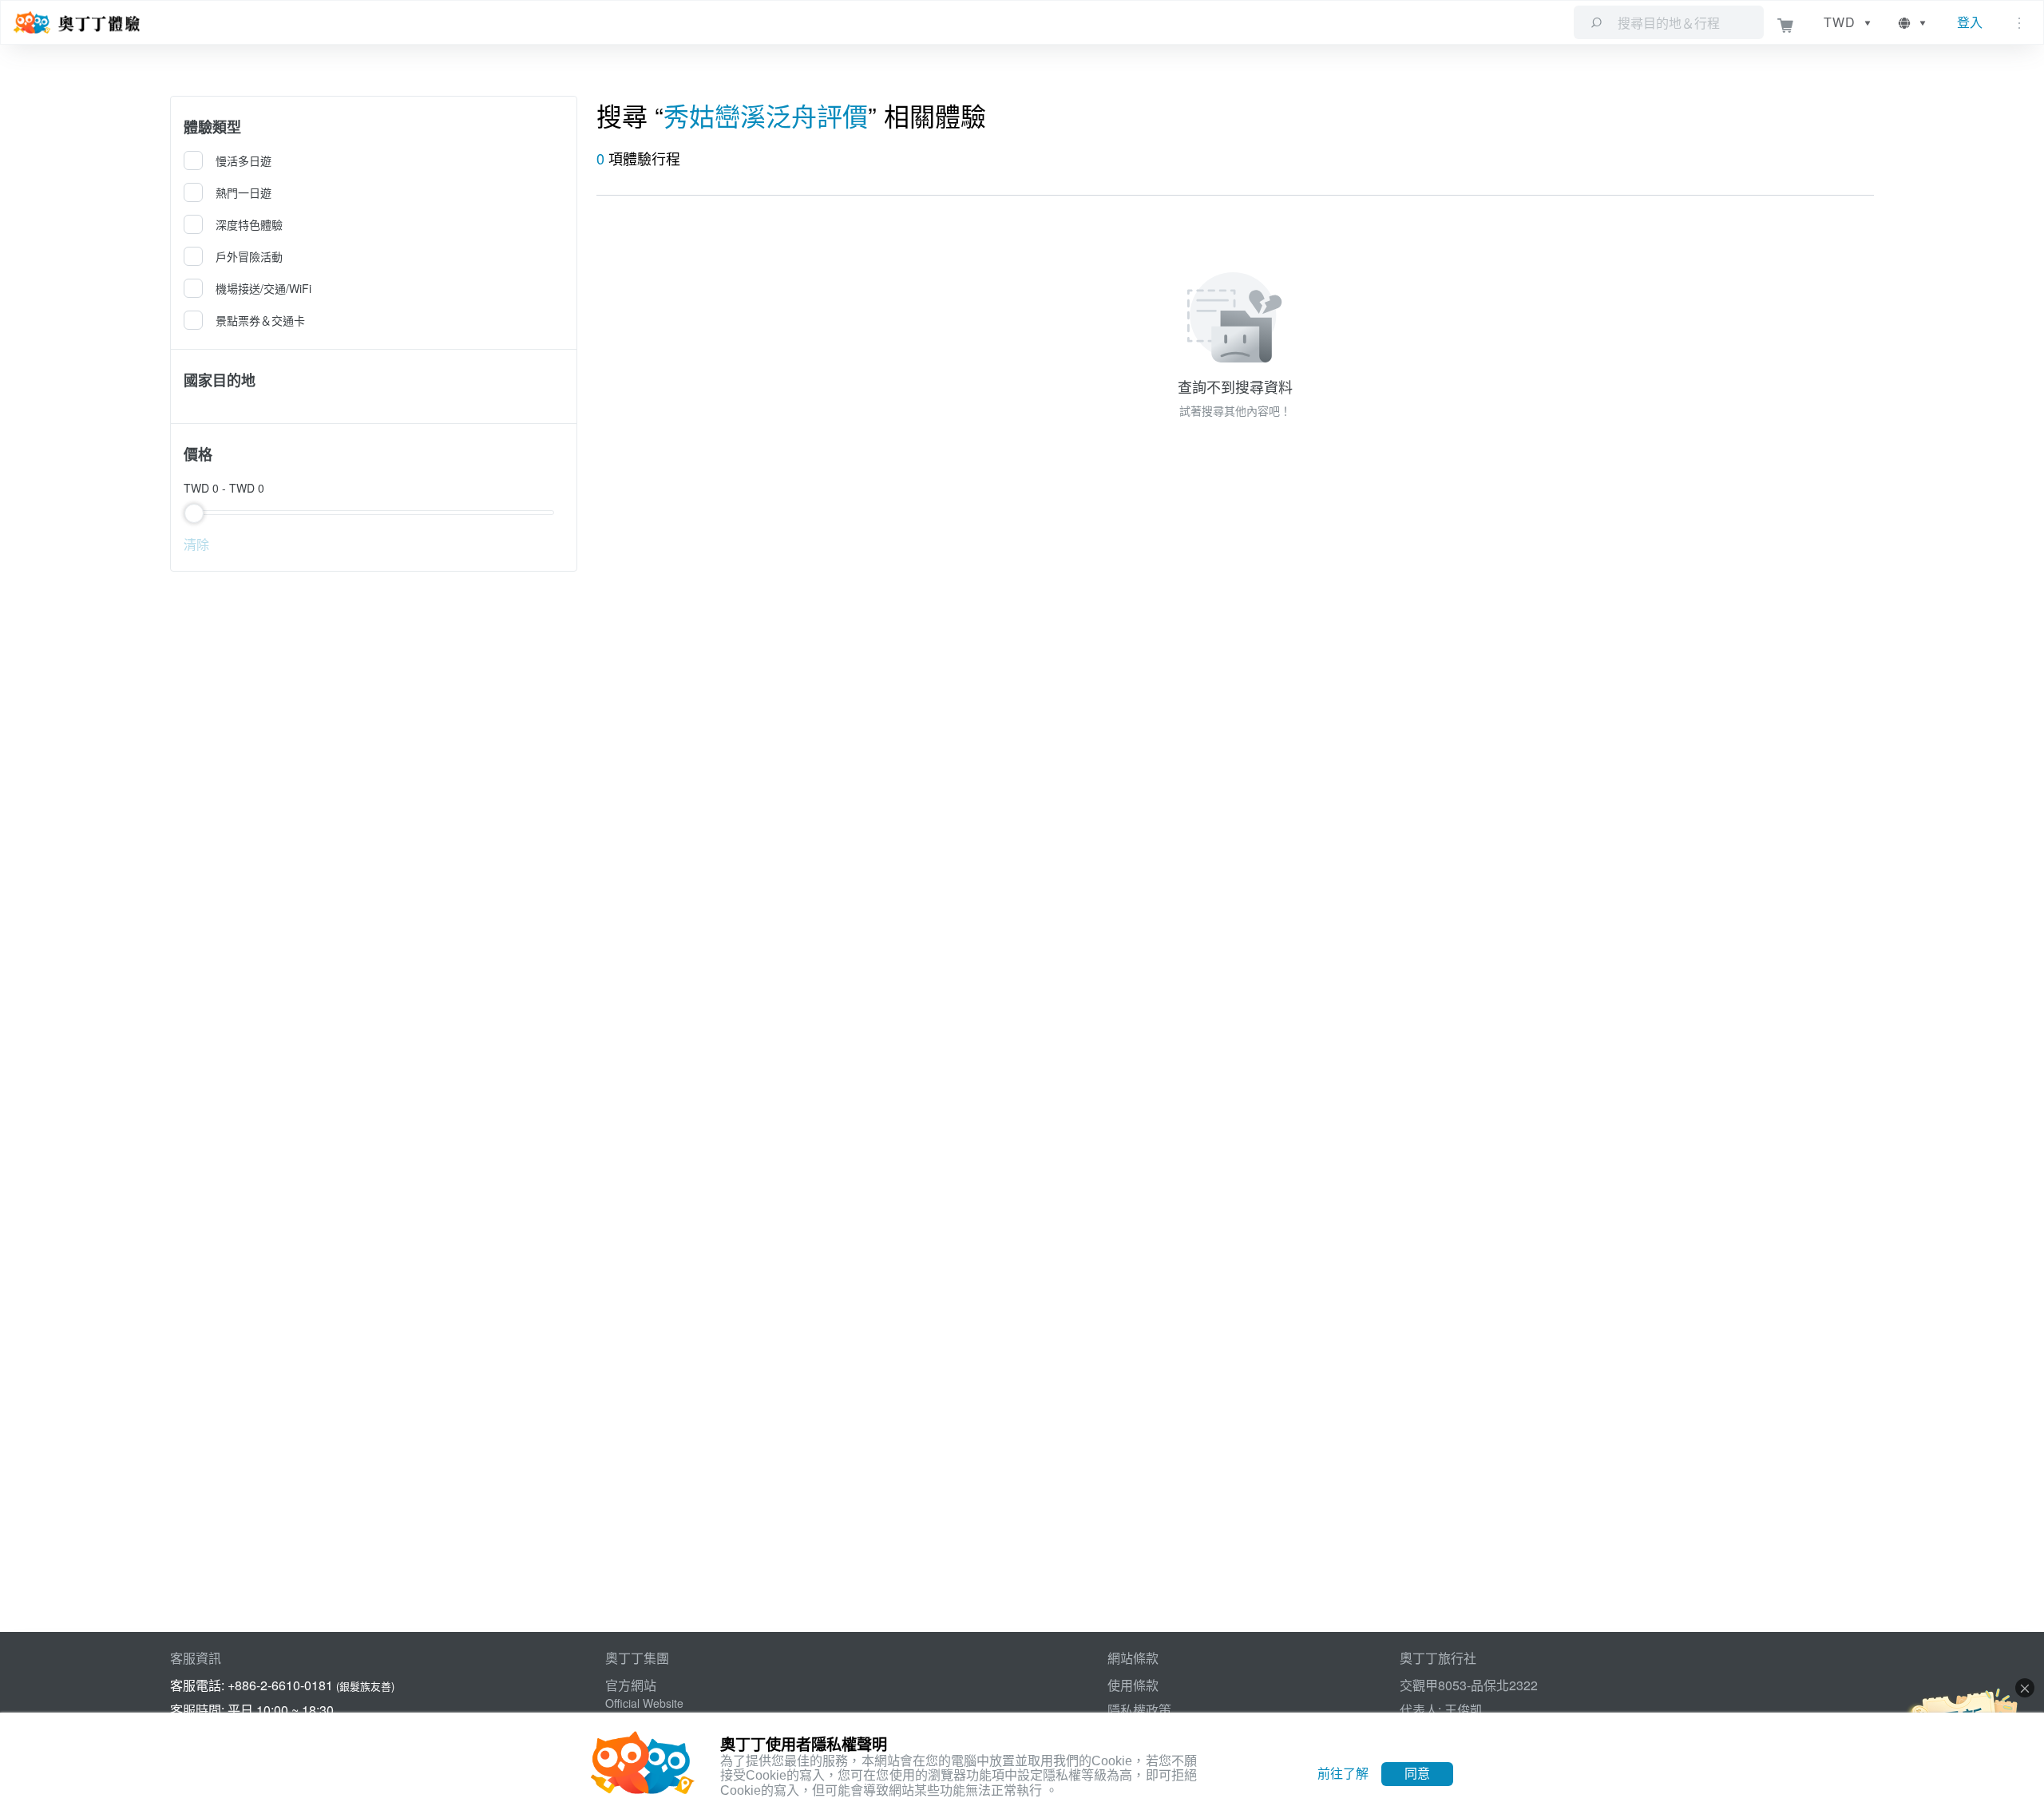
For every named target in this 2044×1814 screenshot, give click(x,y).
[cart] (1786, 23)
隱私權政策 (1139, 1710)
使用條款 (1133, 1685)
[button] (1913, 22)
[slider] (373, 513)
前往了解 (1343, 1774)
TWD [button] (1840, 22)
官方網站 (631, 1685)
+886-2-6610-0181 (280, 1685)
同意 (1417, 1774)
